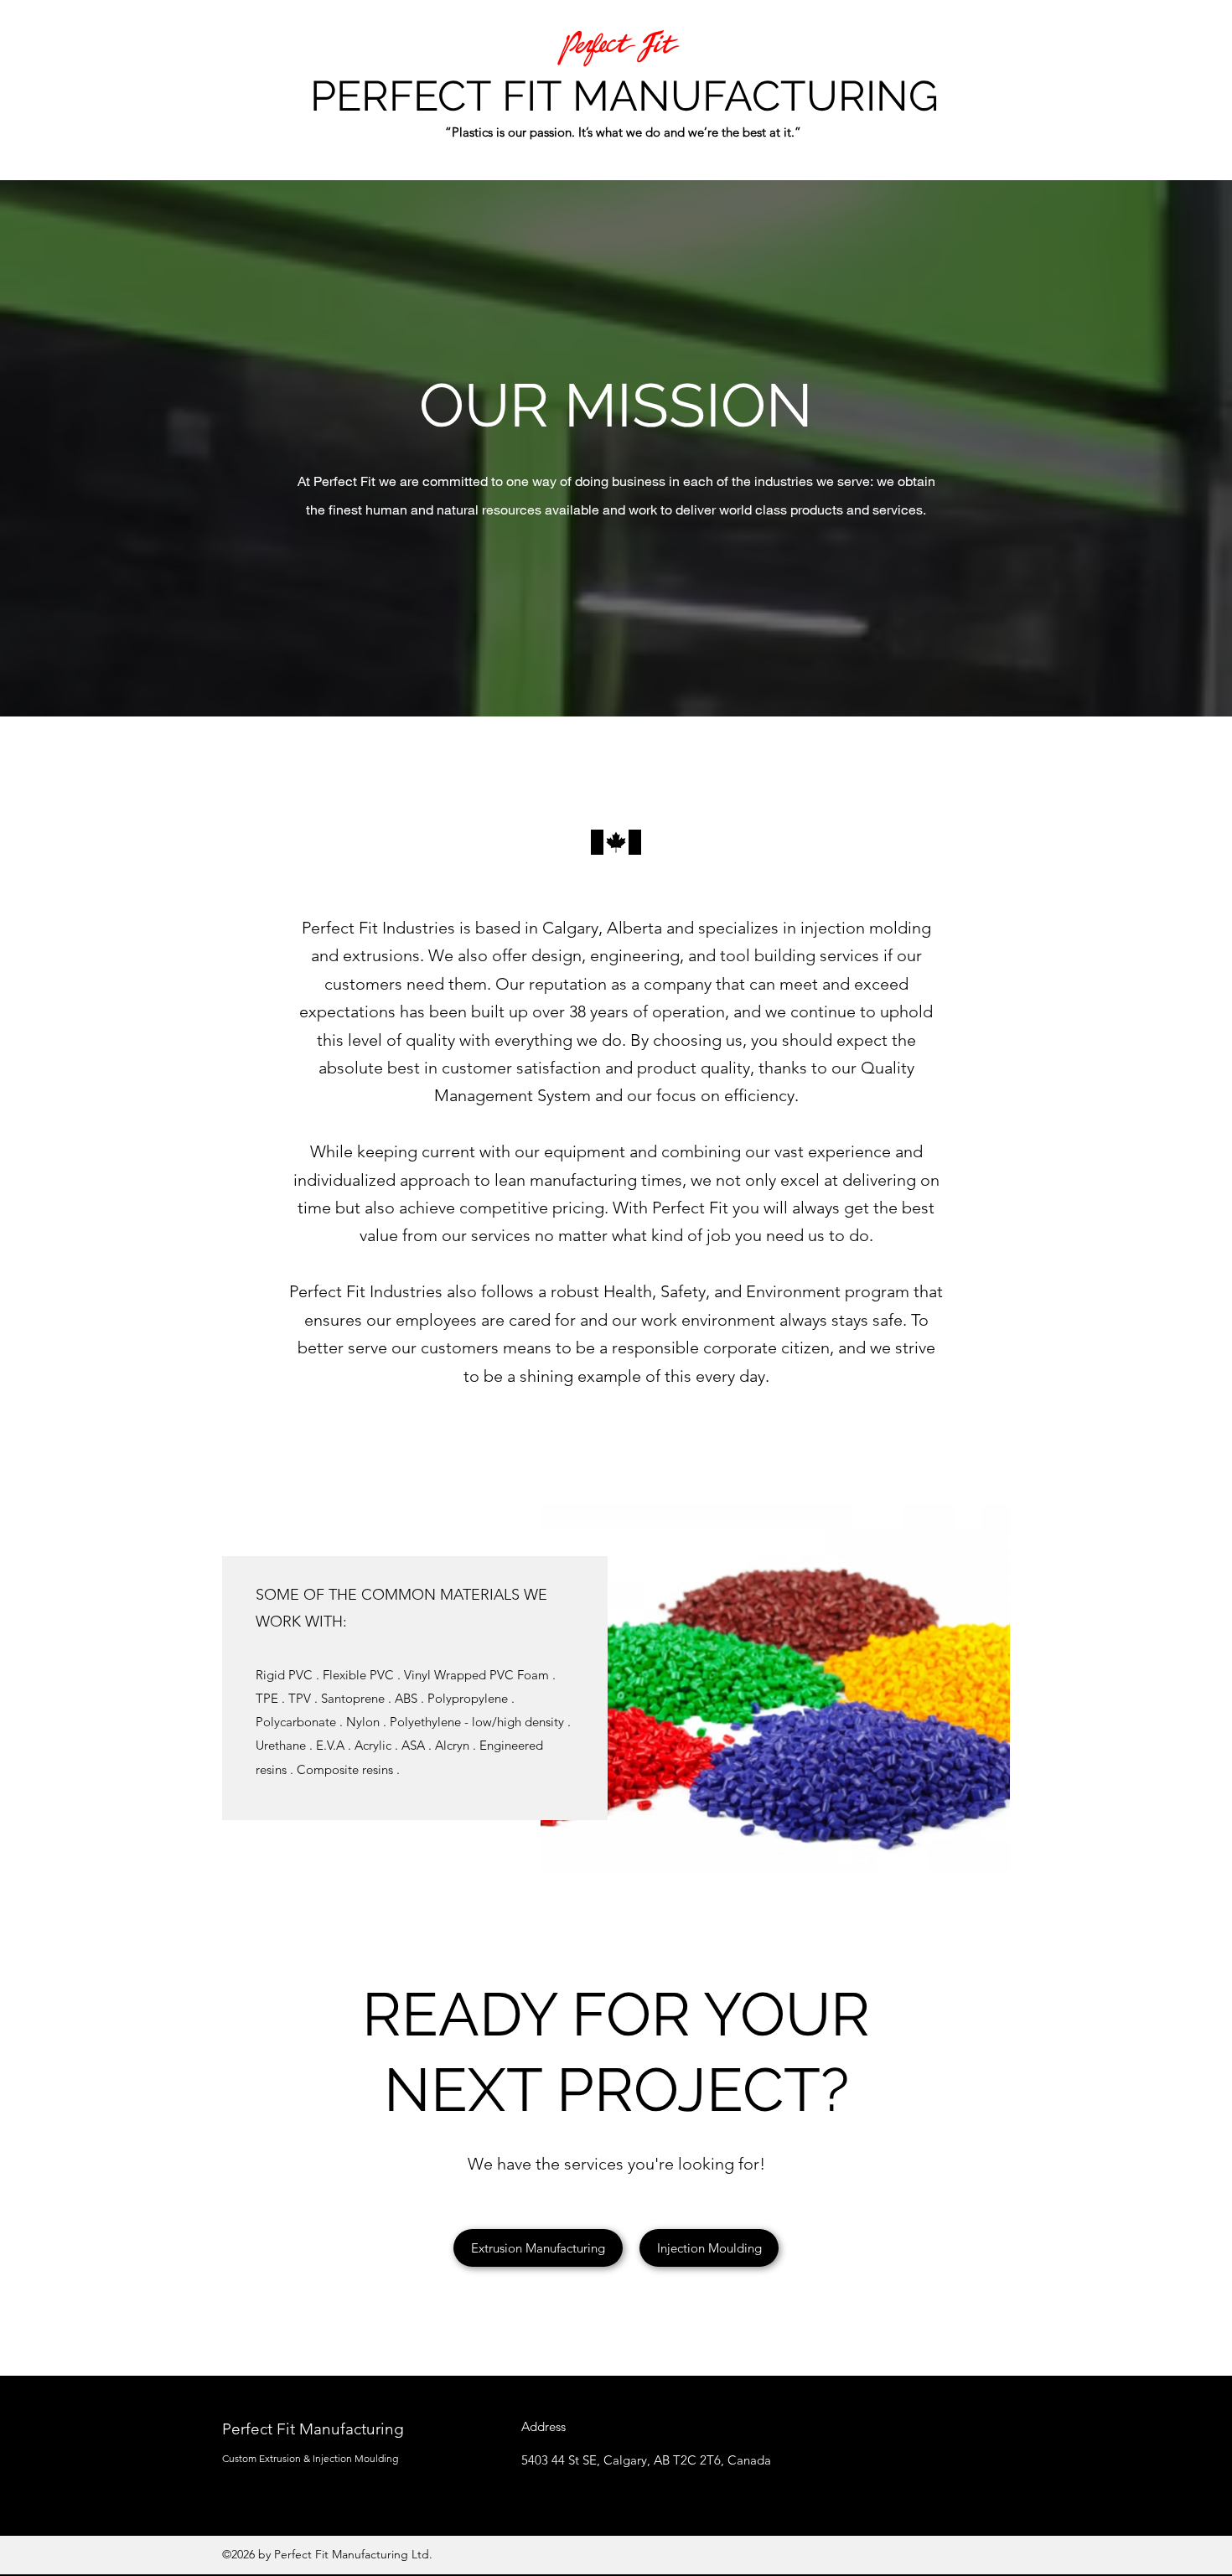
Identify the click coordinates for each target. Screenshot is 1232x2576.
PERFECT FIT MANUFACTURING (624, 96)
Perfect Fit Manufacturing (313, 2429)
